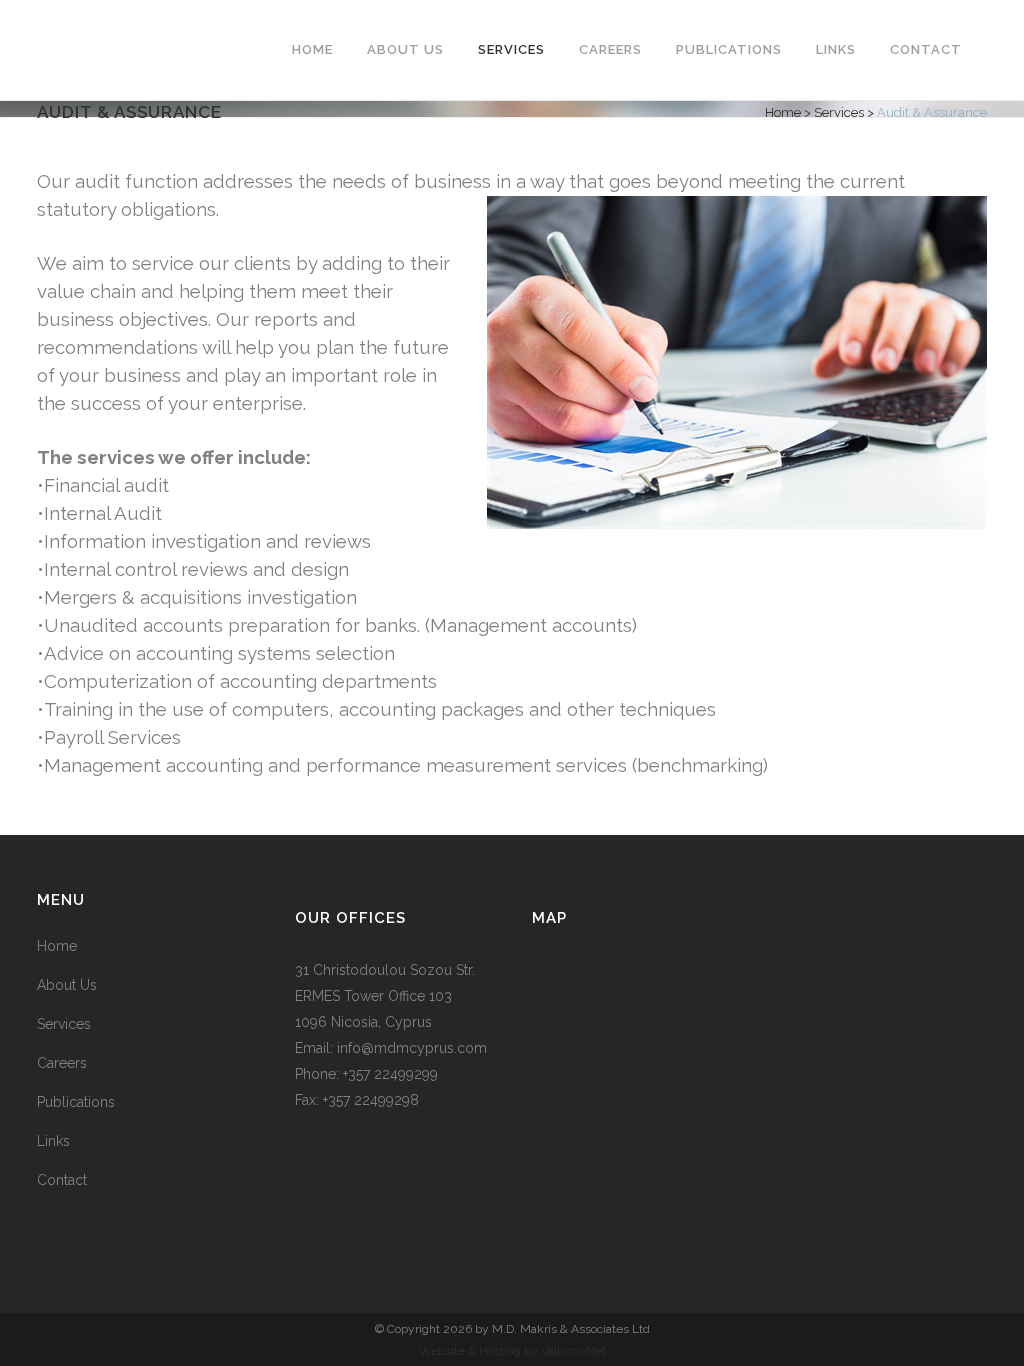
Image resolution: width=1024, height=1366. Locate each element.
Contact (62, 1180)
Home (783, 112)
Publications (76, 1102)
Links (53, 1141)
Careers (62, 1063)
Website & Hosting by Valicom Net (512, 1351)
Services (839, 112)
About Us (67, 985)
